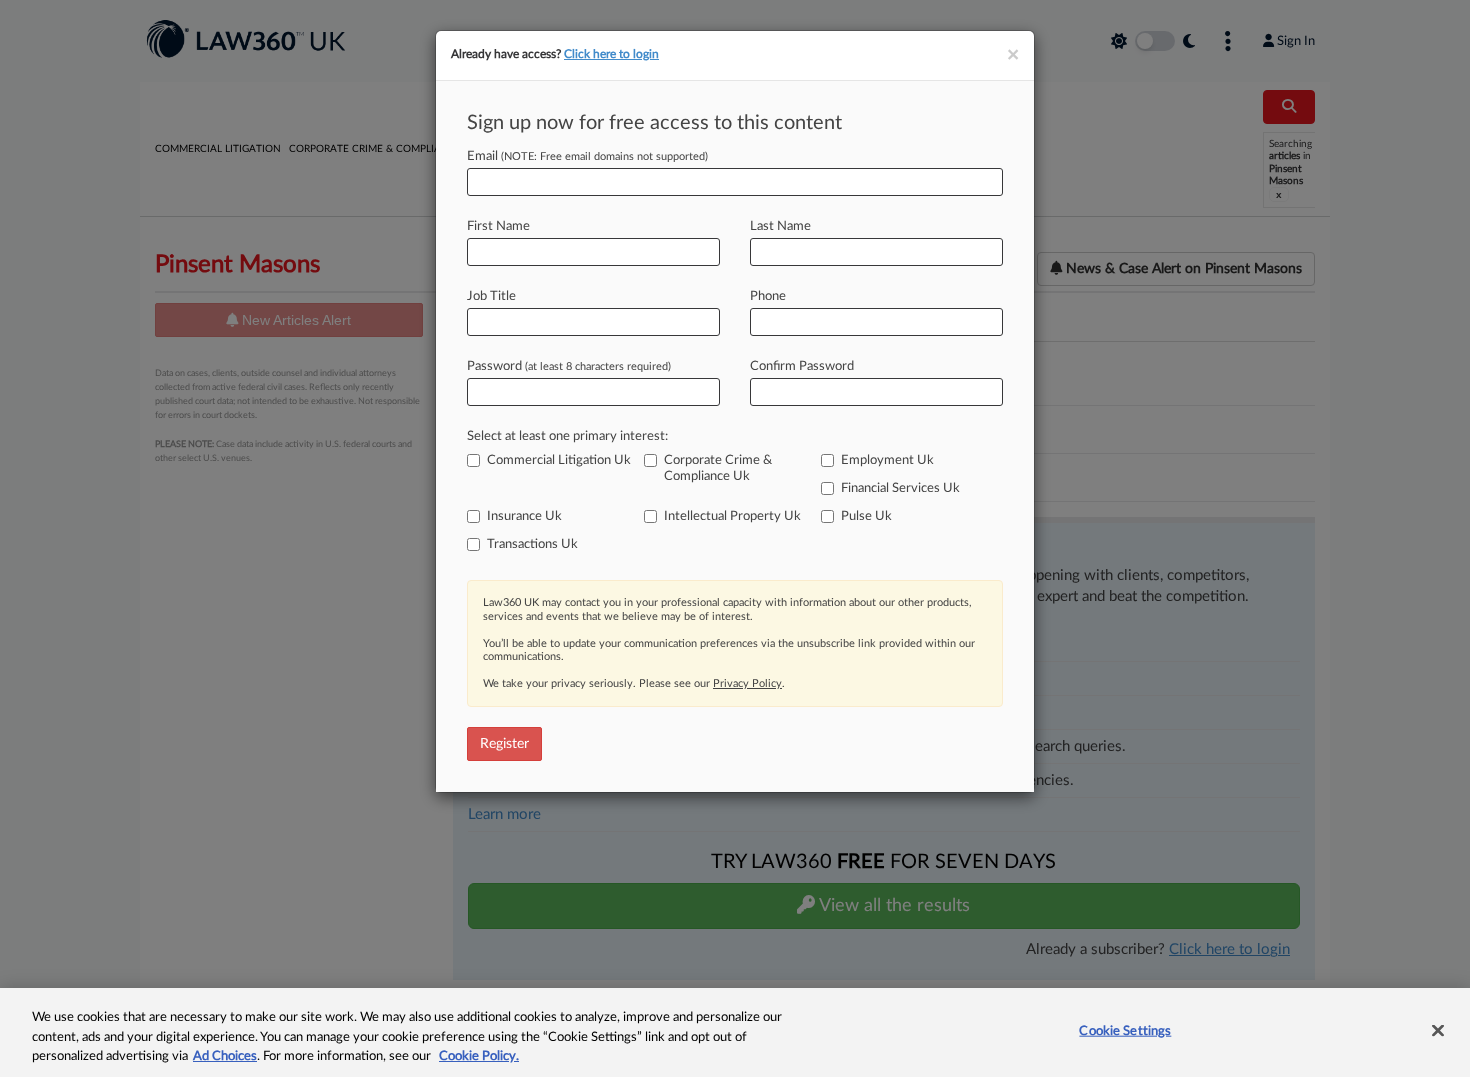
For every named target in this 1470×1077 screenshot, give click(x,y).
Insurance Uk (524, 516)
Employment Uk (887, 460)
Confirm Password (802, 366)
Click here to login (611, 54)
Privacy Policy (747, 683)
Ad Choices (225, 1056)
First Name (498, 226)
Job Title (491, 296)
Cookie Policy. (479, 1056)
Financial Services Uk (900, 488)
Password (569, 366)
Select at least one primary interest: (567, 436)
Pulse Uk (866, 516)
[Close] (1438, 1030)
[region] (735, 1032)
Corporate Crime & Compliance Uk (718, 468)
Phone (768, 296)
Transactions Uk (532, 544)
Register (504, 744)
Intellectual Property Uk (732, 516)
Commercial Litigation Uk (559, 460)
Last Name (780, 226)
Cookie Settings (1125, 1030)
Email (587, 156)
